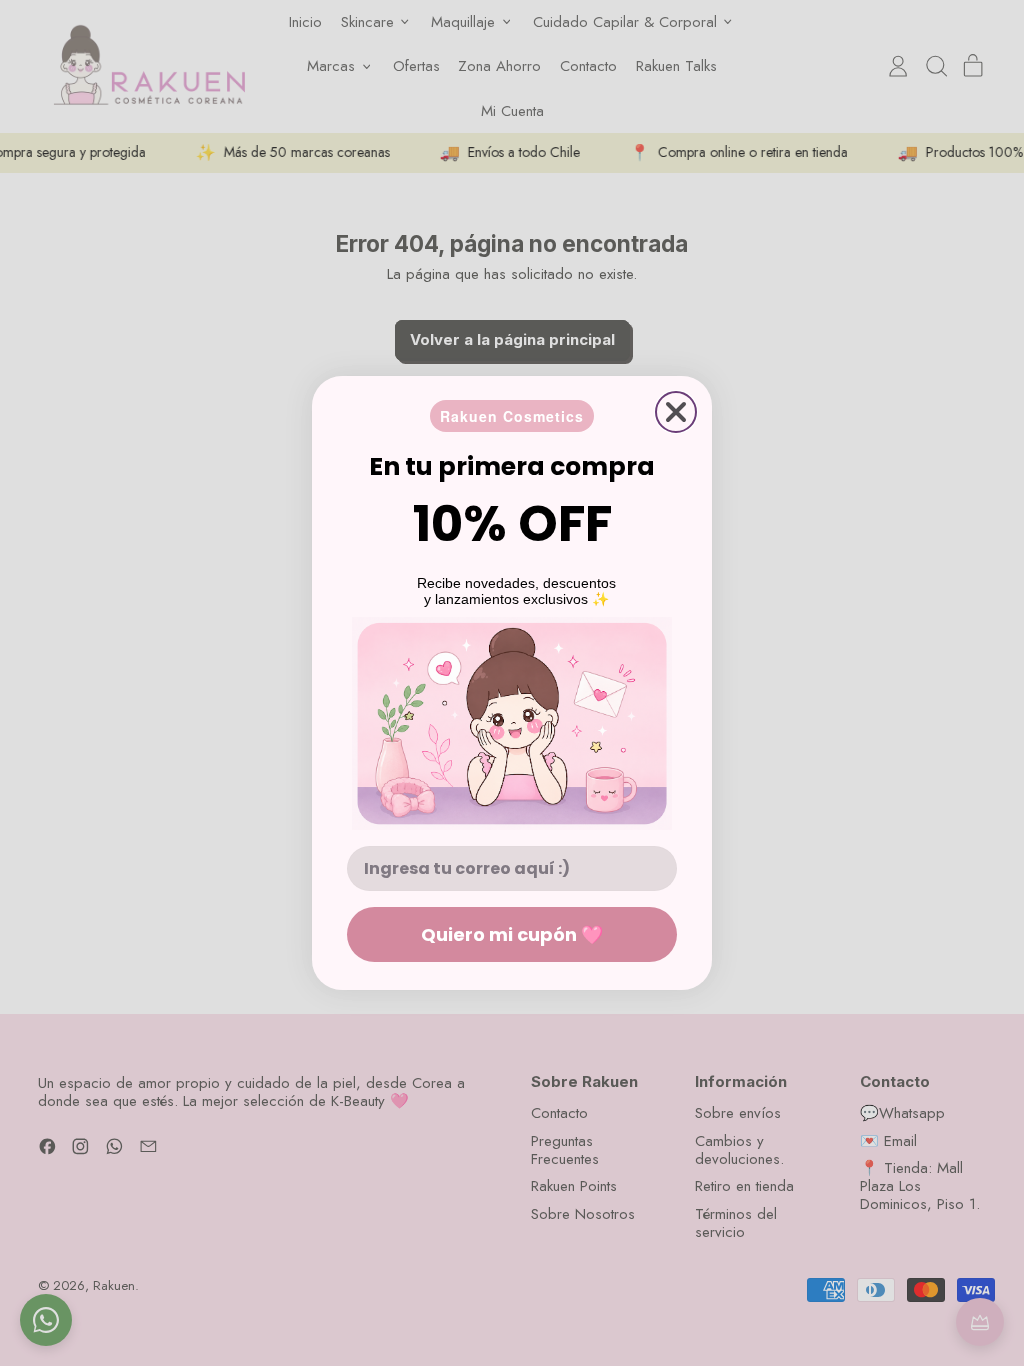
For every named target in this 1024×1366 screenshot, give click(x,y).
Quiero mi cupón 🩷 (512, 934)
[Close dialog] (676, 412)
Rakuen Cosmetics (512, 416)
